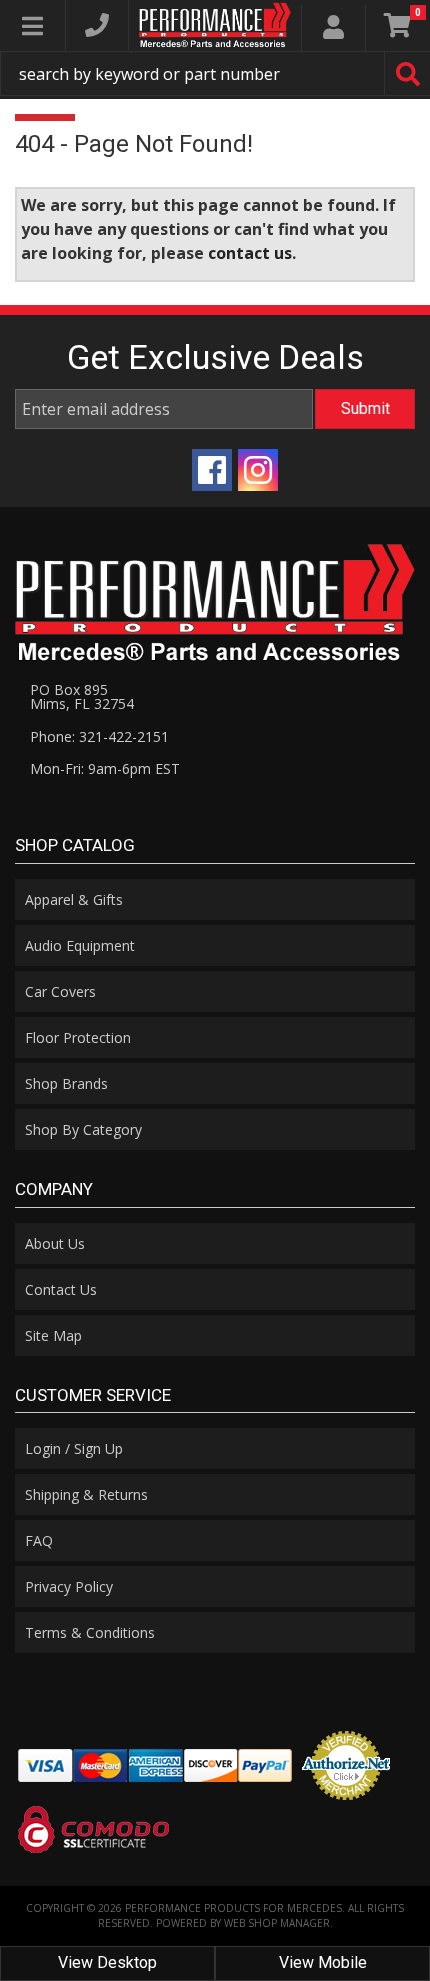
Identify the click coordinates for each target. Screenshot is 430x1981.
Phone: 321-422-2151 (99, 736)
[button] (215, 73)
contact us (250, 253)
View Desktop (107, 1962)
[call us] (97, 25)
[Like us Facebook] (212, 470)
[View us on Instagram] (258, 470)
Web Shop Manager (277, 1923)
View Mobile (323, 1962)
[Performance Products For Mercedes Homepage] (215, 25)
